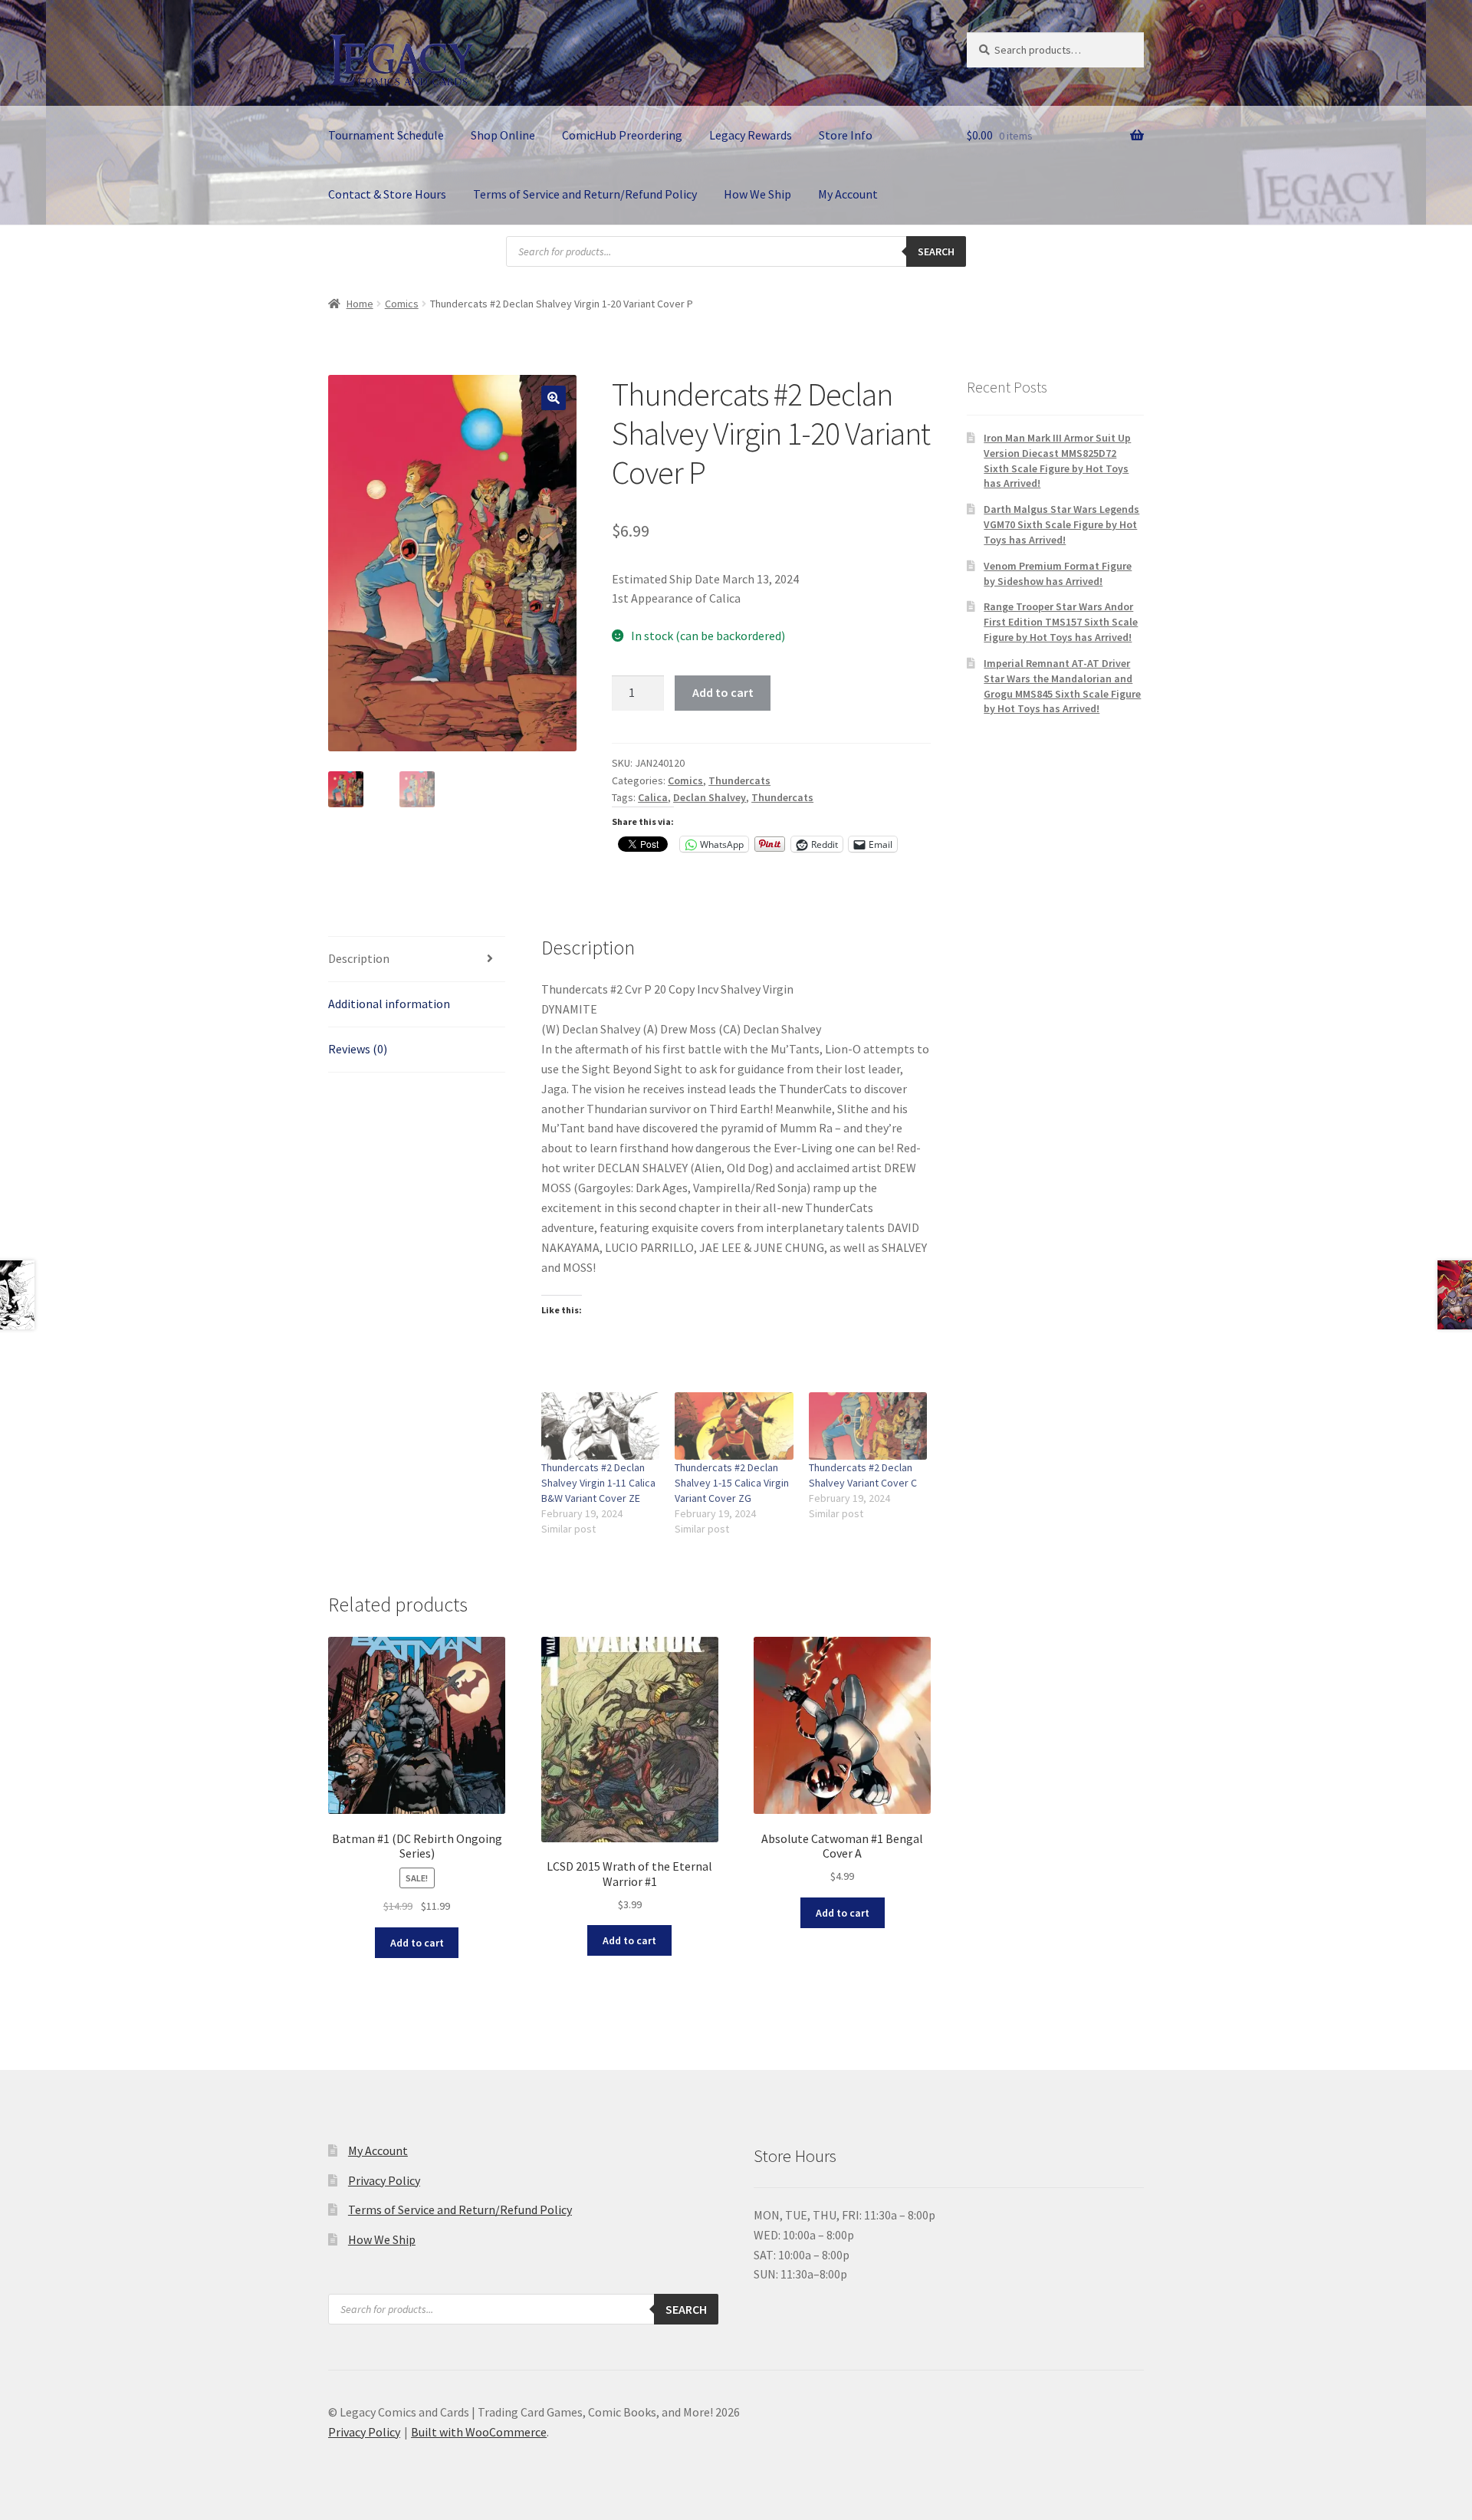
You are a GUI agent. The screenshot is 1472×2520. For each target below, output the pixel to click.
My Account (848, 194)
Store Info (846, 135)
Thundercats (739, 780)
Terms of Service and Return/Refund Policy (585, 194)
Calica (653, 797)
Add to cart (723, 692)
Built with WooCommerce (479, 2432)
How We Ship (757, 194)
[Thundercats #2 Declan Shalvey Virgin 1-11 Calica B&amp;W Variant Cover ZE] (601, 1426)
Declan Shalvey (710, 797)
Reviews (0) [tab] (358, 1049)
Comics (402, 304)
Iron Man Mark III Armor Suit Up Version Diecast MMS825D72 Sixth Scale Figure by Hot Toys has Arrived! (1057, 460)
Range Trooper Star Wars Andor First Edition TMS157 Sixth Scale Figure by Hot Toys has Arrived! (1061, 622)
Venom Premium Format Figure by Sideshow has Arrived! (1058, 573)
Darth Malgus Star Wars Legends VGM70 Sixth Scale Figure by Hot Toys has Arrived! (1061, 524)
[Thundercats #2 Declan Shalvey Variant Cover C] (868, 1426)
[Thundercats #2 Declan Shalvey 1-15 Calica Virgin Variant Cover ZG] (734, 1426)
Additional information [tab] (389, 1004)
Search (936, 251)
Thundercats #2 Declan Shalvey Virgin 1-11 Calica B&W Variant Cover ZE (598, 1483)
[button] (554, 398)
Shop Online (503, 135)
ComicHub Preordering (622, 135)
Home (360, 304)
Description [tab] (359, 958)
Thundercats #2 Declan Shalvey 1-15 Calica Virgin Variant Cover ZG (732, 1483)
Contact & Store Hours (387, 194)
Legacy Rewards (751, 135)
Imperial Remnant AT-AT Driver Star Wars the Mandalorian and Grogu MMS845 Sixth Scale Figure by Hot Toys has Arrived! (1062, 686)
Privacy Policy (384, 2180)
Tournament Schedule (386, 135)
